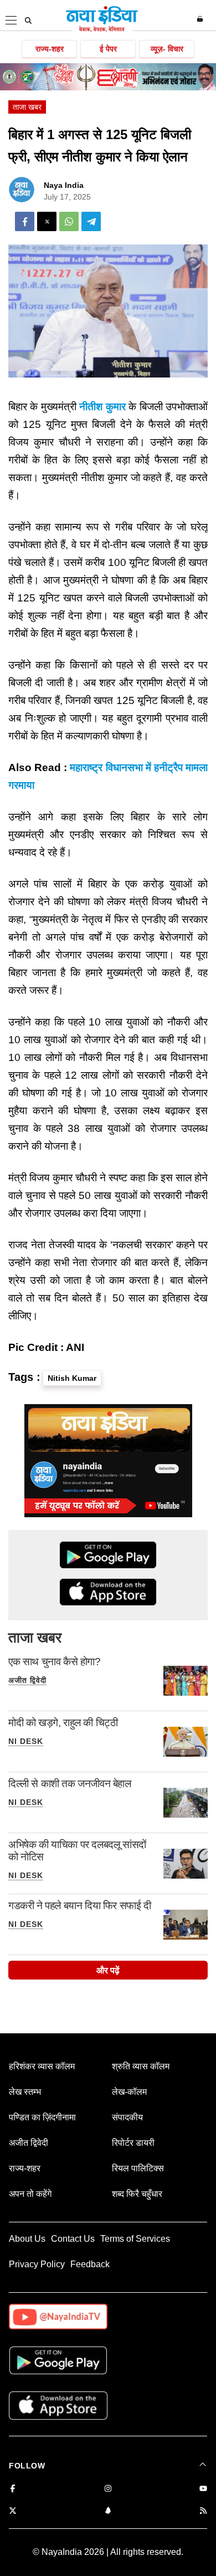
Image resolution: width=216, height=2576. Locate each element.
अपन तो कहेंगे (30, 2194)
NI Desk (26, 1741)
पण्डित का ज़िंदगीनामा (42, 2117)
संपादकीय (127, 2117)
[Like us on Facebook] (13, 2489)
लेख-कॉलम (129, 2092)
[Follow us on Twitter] (13, 2511)
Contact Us (73, 2239)
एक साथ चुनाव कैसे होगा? (55, 1662)
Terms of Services (135, 2239)
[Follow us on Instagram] (108, 2489)
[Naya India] (102, 30)
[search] (28, 21)
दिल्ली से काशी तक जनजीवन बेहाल (70, 1784)
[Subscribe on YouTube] (203, 2489)
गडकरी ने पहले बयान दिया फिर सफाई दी (80, 1906)
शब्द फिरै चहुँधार (137, 2194)
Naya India (64, 185)
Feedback (90, 2264)
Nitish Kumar (72, 1378)
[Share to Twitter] (47, 221)
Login (201, 19)
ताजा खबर (27, 107)
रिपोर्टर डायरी (133, 2143)
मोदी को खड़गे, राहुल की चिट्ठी (63, 1723)
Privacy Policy (37, 2264)
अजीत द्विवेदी (27, 1680)
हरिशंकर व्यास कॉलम (42, 2066)
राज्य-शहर (50, 49)
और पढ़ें (108, 1970)
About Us (27, 2239)
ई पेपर (108, 49)
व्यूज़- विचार (167, 49)
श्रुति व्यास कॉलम (141, 2066)
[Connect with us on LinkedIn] (108, 2511)
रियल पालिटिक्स (138, 2168)
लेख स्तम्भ (25, 2092)
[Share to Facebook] (25, 221)
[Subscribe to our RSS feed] (203, 2511)
